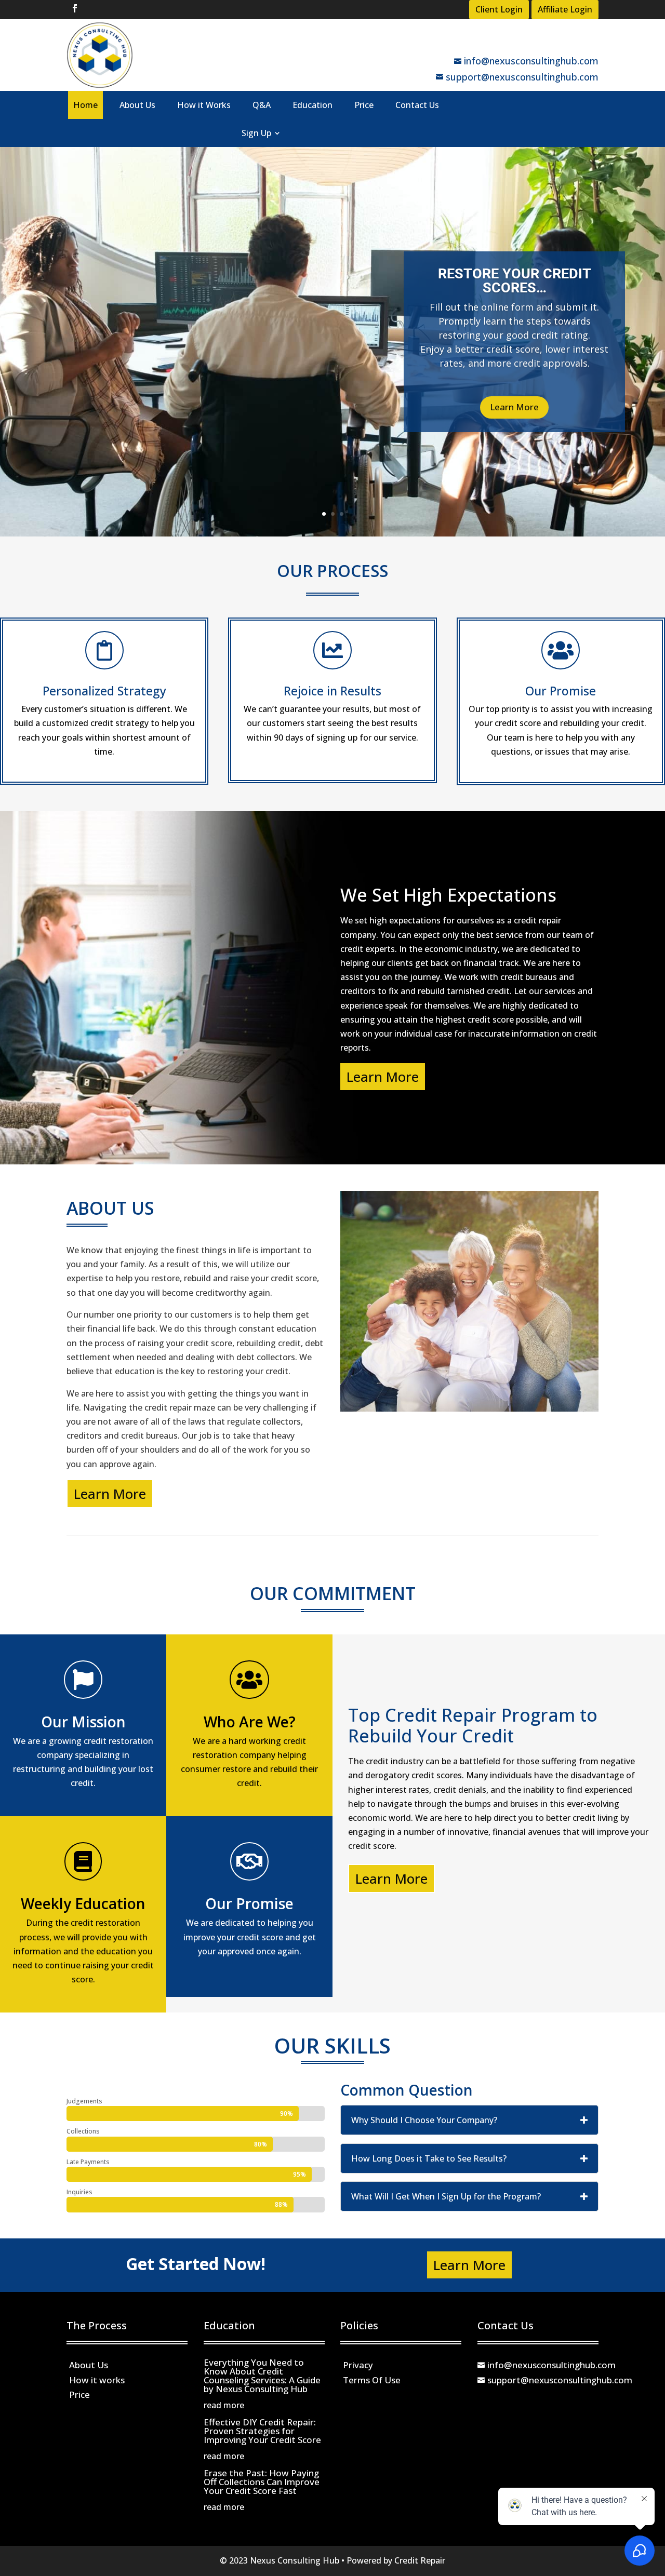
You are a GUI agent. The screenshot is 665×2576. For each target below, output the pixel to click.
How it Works (204, 105)
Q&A (262, 105)
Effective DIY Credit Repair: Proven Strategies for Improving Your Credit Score (262, 2431)
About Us (137, 105)
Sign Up (256, 133)
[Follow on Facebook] (75, 8)
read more (224, 2405)
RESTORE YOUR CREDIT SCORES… (515, 281)
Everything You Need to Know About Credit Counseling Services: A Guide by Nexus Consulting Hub (262, 2376)
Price (364, 105)
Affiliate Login (565, 9)
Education (312, 105)
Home (85, 105)
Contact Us (417, 105)
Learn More (514, 407)
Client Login (499, 9)
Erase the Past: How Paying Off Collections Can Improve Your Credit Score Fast (262, 2482)
